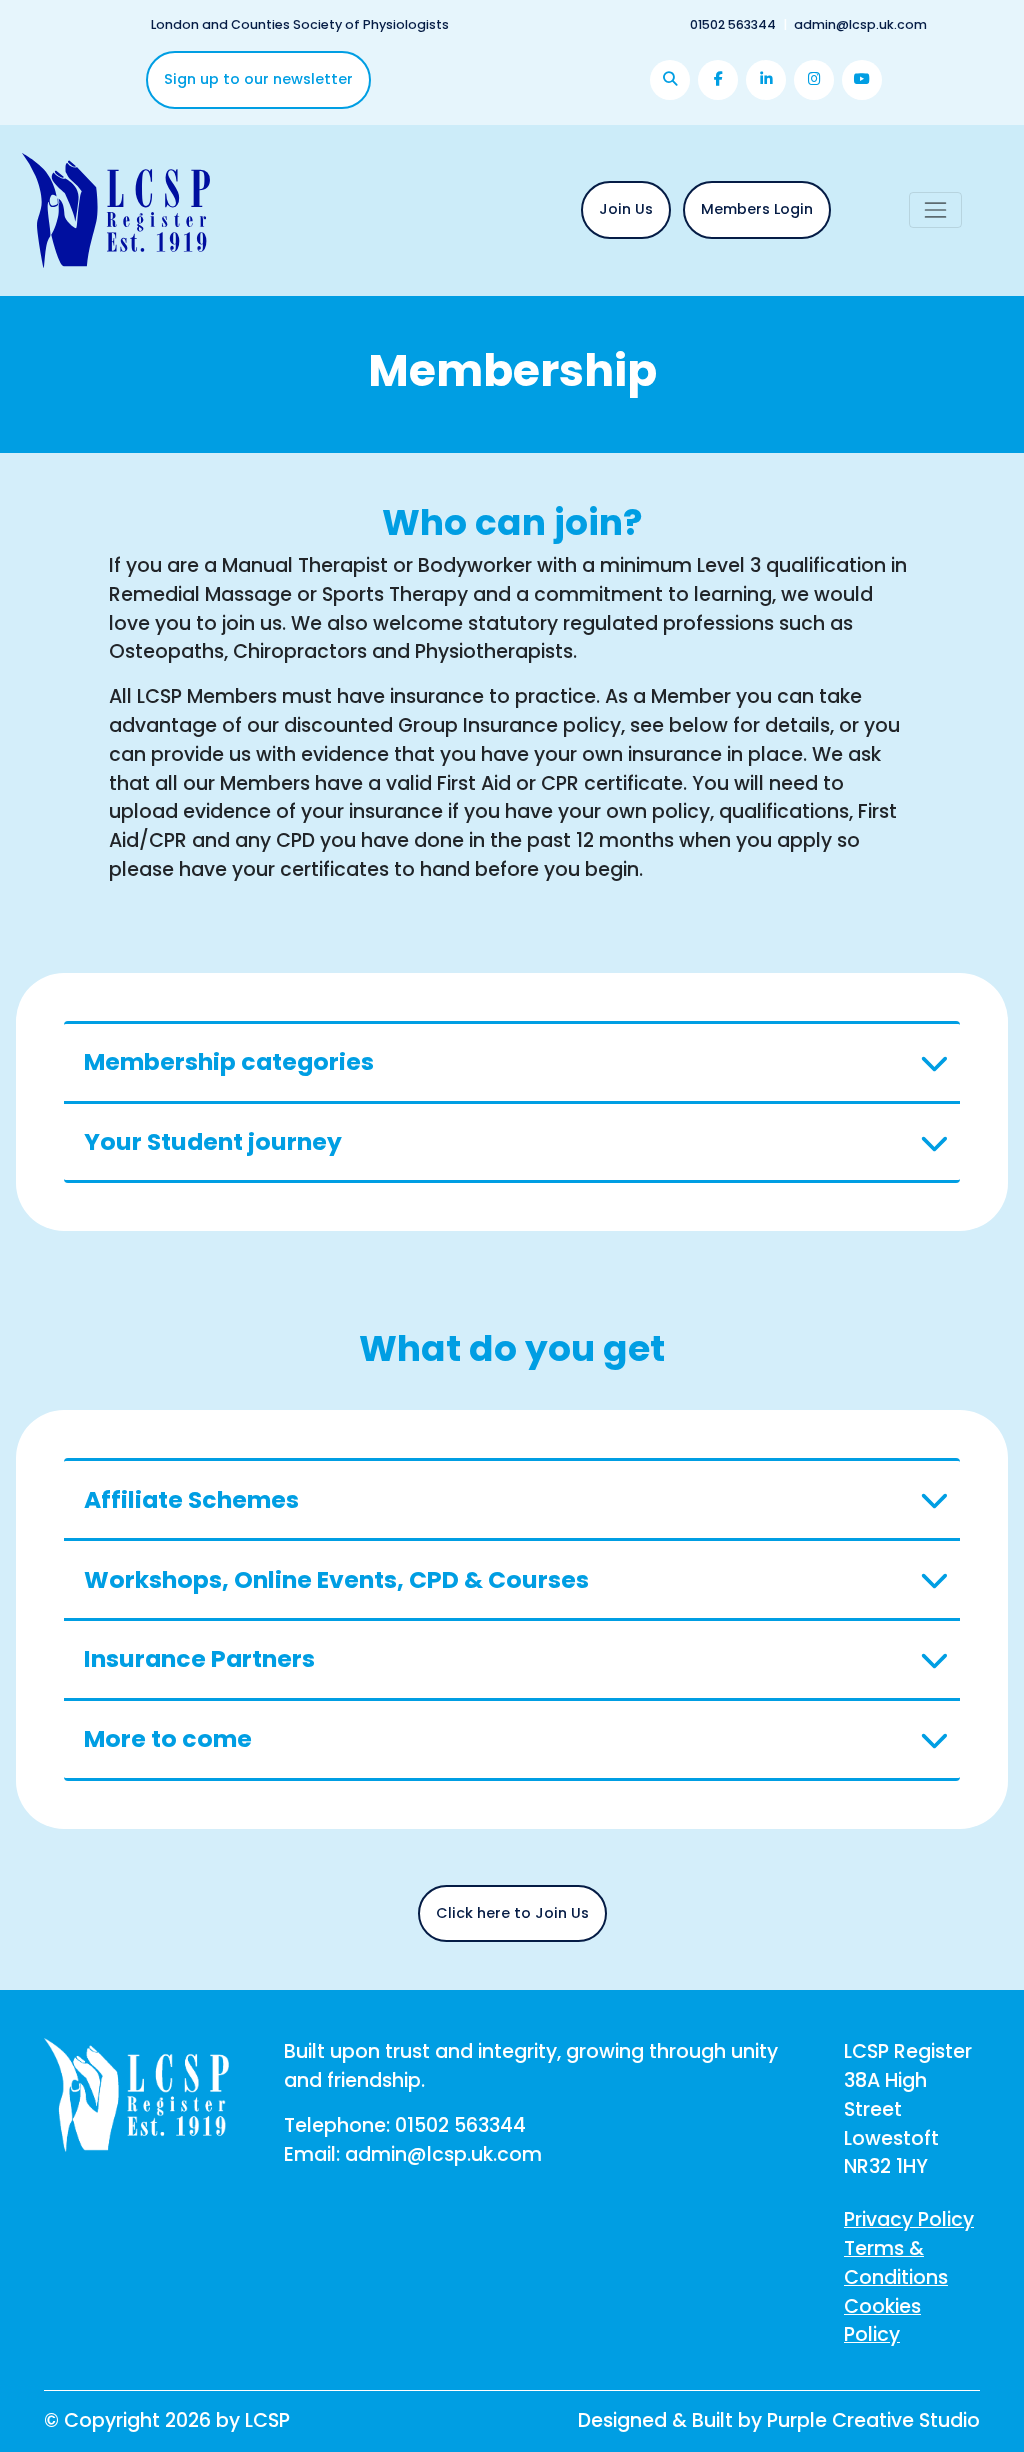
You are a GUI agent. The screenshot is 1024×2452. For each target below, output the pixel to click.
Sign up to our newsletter (258, 79)
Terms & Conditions (896, 2263)
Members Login (757, 209)
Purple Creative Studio (873, 2420)
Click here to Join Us (512, 1913)
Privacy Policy (909, 2219)
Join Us (626, 209)
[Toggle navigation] (935, 210)
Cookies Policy (882, 2321)
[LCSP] (116, 209)
